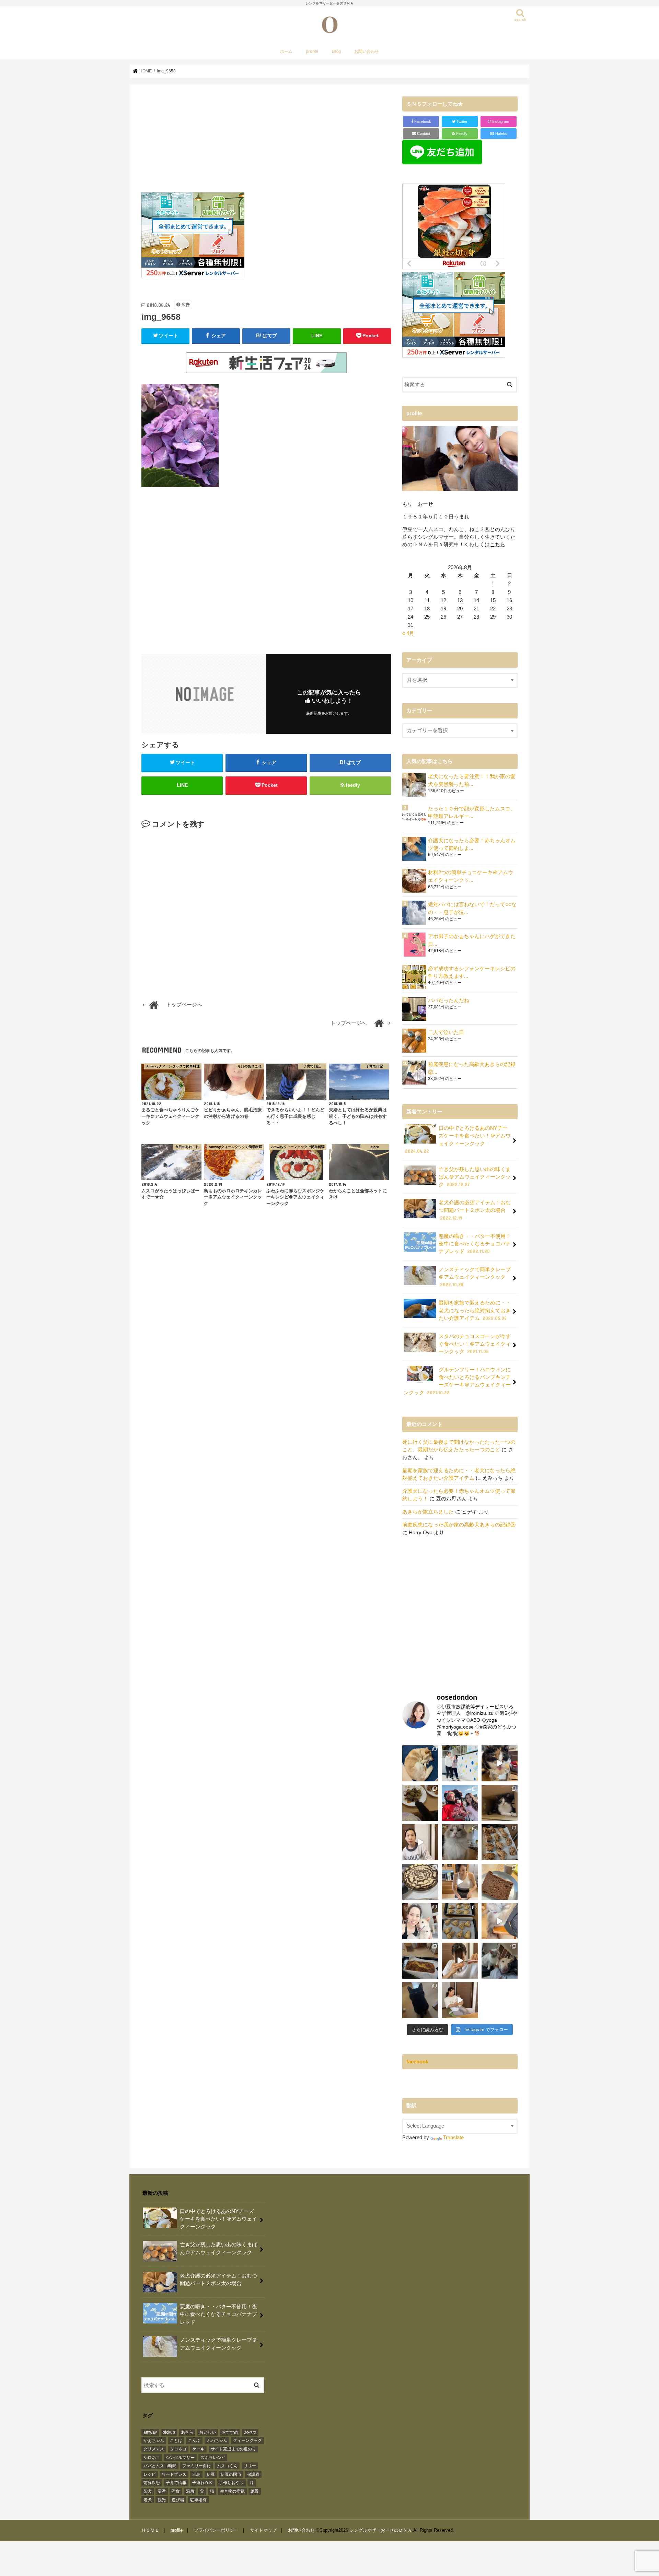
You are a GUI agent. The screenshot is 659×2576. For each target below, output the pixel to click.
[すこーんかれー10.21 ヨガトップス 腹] (460, 1882)
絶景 (255, 2491)
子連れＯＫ (203, 2483)
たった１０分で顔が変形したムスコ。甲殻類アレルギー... (472, 812)
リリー (250, 2466)
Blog (336, 51)
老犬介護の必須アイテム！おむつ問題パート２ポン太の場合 (475, 1210)
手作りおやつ (231, 2483)
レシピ (150, 2474)
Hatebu (499, 133)
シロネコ (152, 2458)
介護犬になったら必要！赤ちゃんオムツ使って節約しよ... (472, 844)
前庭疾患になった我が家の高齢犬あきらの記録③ (459, 1525)
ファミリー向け (197, 2466)
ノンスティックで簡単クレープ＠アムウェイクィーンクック (475, 1277)
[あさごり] (500, 1921)
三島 (196, 2474)
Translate (453, 2138)
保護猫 (253, 2474)
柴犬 (148, 2491)
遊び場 (178, 2500)
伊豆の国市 (231, 2474)
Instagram (500, 121)
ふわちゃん (217, 2440)
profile (312, 51)
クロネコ (178, 2449)
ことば (176, 2440)
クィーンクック (247, 2440)
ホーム (286, 51)
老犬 (148, 2500)
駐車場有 (198, 2500)
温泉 (190, 2491)
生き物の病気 (232, 2491)
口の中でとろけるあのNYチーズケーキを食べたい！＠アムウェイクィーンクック (458, 1140)
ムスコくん (227, 2466)
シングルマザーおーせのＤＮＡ (381, 2530)
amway (150, 2432)
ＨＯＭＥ (150, 2530)
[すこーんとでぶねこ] (460, 2000)
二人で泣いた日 (446, 1032)
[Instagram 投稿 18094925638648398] (420, 1842)
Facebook (422, 121)
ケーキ (198, 2449)
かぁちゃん (154, 2440)
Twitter (461, 121)
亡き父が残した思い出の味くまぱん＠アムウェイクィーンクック (475, 1177)
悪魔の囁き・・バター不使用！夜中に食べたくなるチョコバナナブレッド (475, 1244)
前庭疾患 (152, 2483)
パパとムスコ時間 (160, 2466)
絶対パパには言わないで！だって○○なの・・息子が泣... (472, 908)
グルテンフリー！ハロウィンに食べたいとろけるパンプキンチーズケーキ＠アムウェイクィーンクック (457, 1381)
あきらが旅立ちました (428, 1512)
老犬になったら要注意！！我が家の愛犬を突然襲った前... (472, 780)
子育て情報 (176, 2483)
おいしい (208, 2432)
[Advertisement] (266, 144)
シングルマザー (180, 2458)
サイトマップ (263, 2530)
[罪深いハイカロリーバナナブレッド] (420, 1961)
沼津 (162, 2491)
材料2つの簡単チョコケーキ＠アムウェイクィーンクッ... (471, 876)
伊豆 (211, 2474)
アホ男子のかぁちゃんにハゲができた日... (472, 940)
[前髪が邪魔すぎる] (460, 1961)
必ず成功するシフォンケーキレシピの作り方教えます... (472, 972)
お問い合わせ (367, 51)
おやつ (250, 2432)
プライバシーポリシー (216, 2530)
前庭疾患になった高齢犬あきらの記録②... (472, 1068)
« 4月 (408, 633)
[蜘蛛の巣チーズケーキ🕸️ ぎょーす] (420, 1882)
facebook (417, 2062)
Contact (423, 133)
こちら (498, 545)
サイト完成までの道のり (233, 2449)
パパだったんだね (449, 1000)
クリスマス (154, 2449)
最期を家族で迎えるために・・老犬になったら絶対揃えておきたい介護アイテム (475, 1310)
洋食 (176, 2491)
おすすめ (230, 2432)
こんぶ (194, 2440)
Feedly (461, 133)
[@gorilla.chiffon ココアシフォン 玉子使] (500, 1882)
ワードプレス (174, 2474)
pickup (169, 2432)
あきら (187, 2432)
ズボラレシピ (213, 2458)
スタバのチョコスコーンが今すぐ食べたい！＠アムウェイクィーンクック (475, 1344)
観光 (162, 2500)
